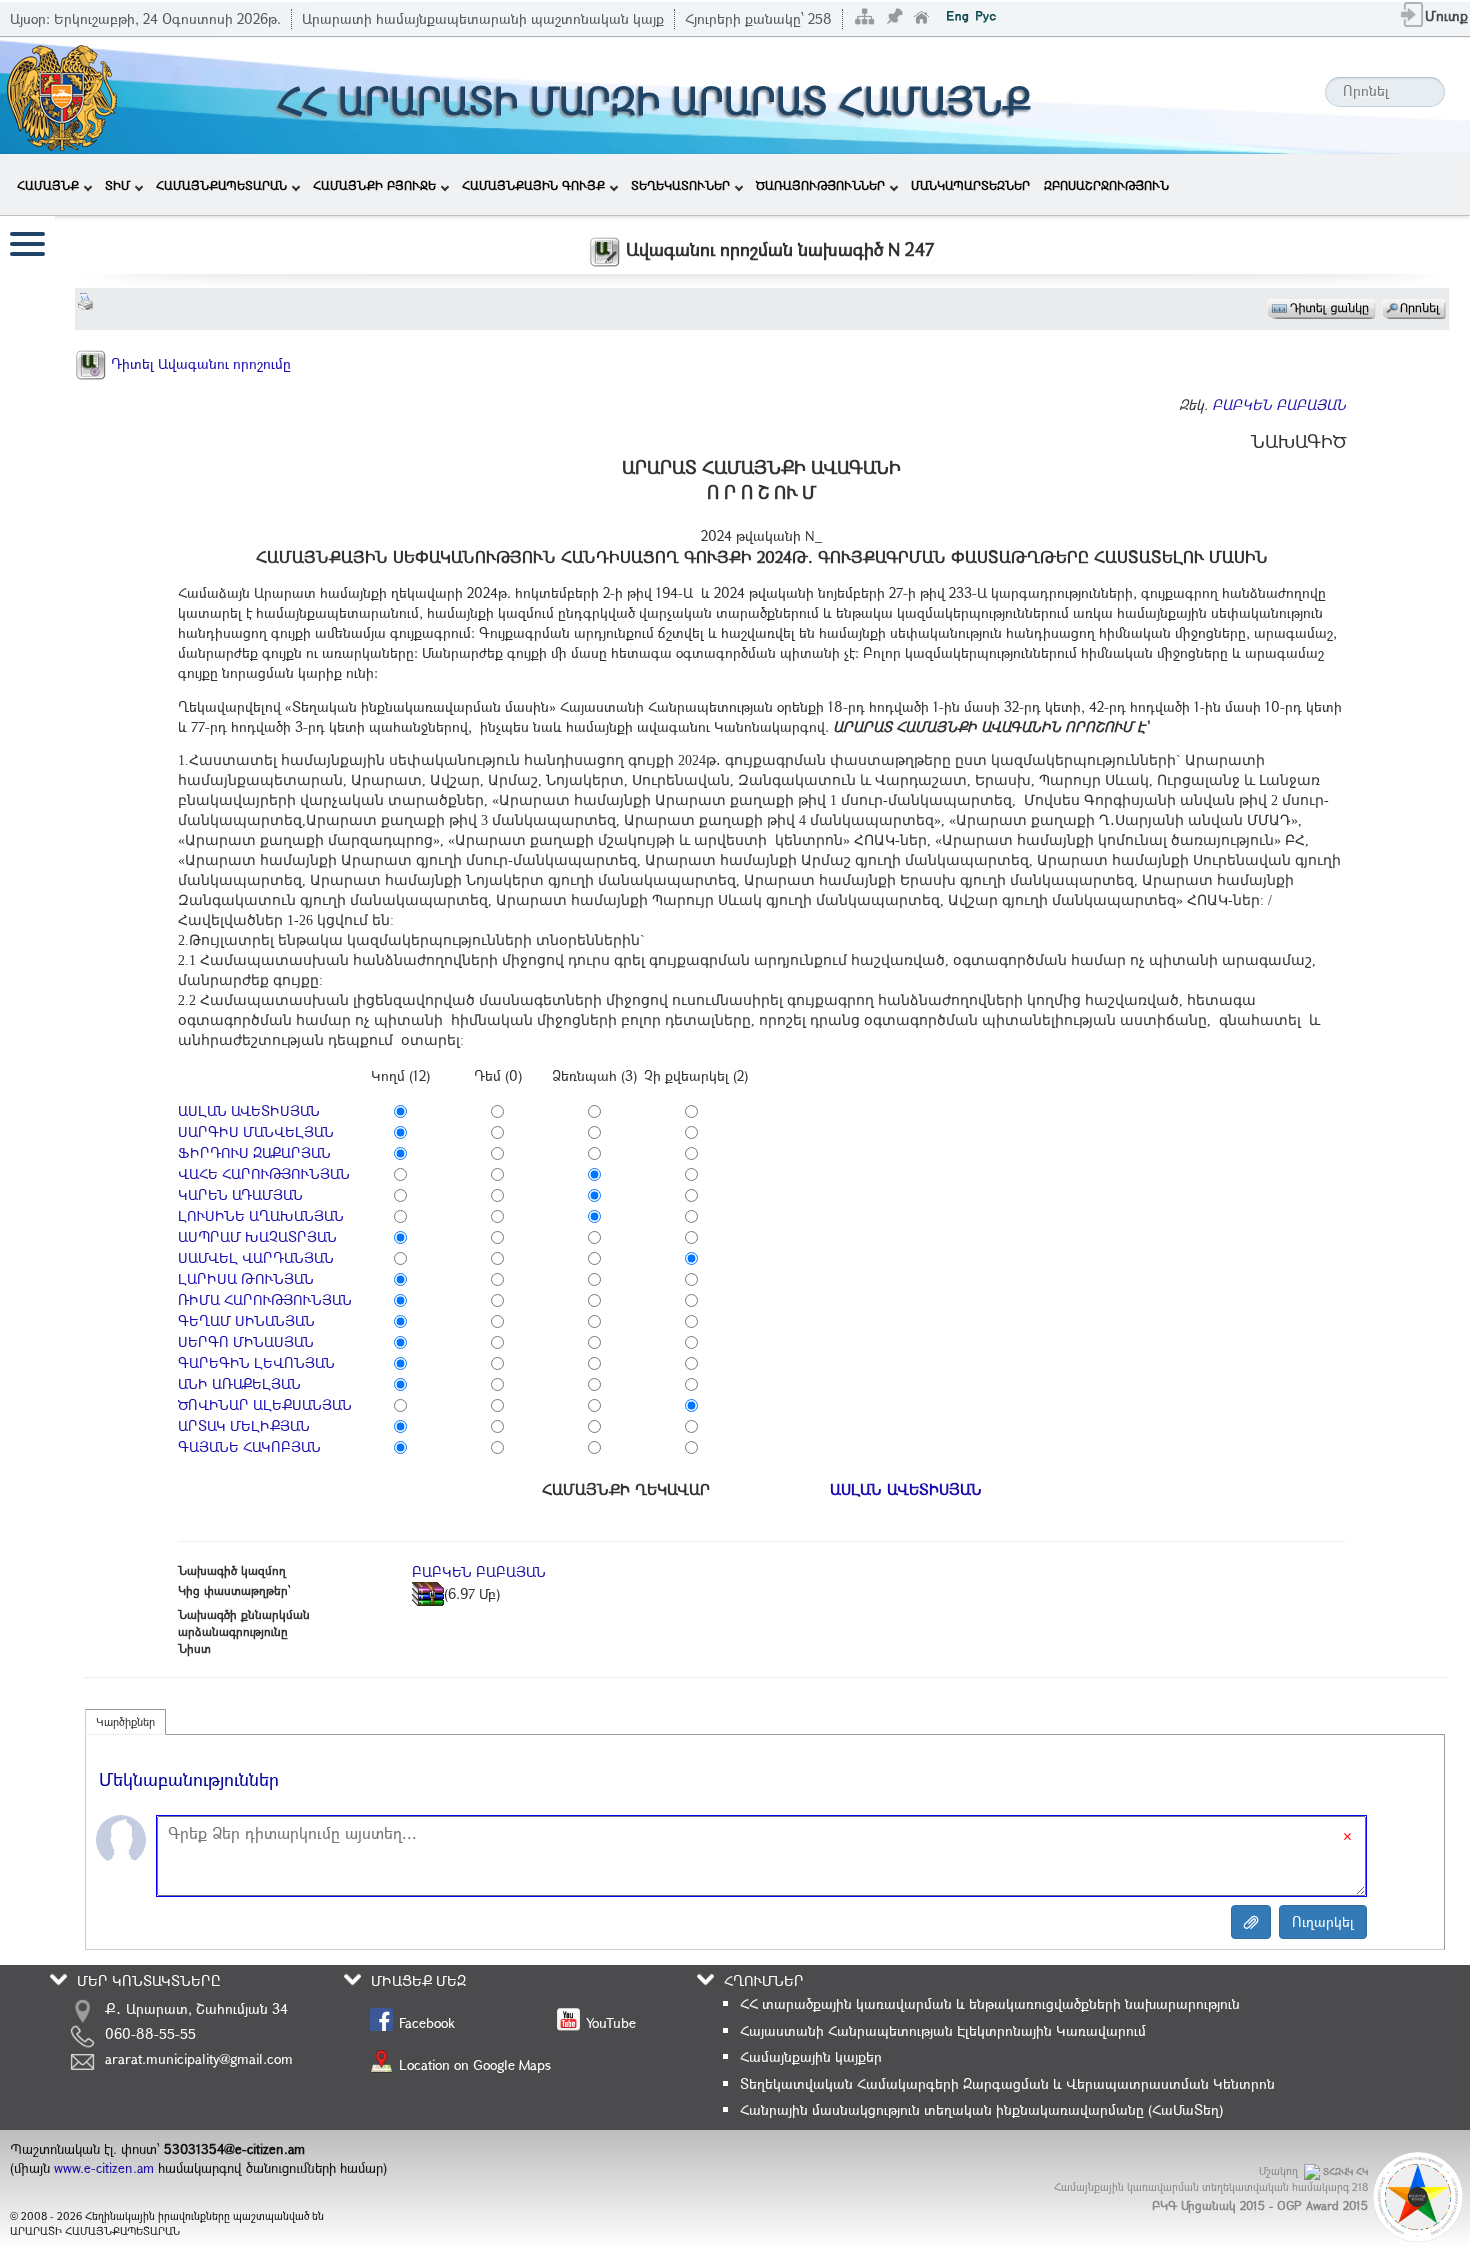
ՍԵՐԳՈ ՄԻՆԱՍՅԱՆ (246, 1341)
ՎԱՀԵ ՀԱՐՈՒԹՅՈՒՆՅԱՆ (264, 1173)
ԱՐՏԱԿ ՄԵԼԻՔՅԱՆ (244, 1425)
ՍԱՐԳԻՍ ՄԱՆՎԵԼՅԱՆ (256, 1131)
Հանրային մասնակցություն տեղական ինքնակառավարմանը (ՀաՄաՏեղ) (981, 2109)
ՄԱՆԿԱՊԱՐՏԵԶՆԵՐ (970, 185)
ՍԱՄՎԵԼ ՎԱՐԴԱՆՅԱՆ (256, 1257)
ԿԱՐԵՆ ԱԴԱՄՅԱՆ (240, 1194)
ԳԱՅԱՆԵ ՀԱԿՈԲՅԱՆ (249, 1446)
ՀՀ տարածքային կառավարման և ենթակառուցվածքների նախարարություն (990, 2003)
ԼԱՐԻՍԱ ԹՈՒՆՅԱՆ (246, 1278)
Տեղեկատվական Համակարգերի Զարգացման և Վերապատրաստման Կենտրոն (1007, 2083)
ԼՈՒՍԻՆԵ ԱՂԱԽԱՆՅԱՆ (261, 1215)
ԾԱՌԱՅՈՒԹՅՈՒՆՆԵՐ (820, 185)
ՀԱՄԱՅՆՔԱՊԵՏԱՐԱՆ (221, 185)
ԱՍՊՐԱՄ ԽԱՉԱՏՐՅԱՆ (257, 1236)
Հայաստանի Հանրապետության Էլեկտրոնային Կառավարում (943, 2030)
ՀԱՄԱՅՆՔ (48, 185)
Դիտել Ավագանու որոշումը (199, 363)
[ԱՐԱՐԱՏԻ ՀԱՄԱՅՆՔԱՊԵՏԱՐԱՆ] (60, 93)
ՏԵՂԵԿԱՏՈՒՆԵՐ (680, 185)
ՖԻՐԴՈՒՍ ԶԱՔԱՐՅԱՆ (254, 1152)
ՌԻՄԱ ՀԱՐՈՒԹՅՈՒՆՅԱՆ (265, 1299)
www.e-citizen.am (104, 2168)
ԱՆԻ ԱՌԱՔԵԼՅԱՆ (239, 1383)
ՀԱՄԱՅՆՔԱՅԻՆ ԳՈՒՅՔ (533, 185)
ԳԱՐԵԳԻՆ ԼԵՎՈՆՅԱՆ (256, 1362)
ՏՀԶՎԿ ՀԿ (1345, 2171)
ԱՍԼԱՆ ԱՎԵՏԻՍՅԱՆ (249, 1110)
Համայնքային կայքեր (811, 2056)
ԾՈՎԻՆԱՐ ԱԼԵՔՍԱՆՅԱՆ (265, 1404)
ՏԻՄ (117, 185)
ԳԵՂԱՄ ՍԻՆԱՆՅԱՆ (246, 1320)
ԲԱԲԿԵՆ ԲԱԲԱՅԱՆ (1279, 404)
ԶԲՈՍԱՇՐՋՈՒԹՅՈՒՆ (1106, 185)
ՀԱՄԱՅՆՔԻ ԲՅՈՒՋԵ (374, 185)
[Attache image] (1251, 1922)
